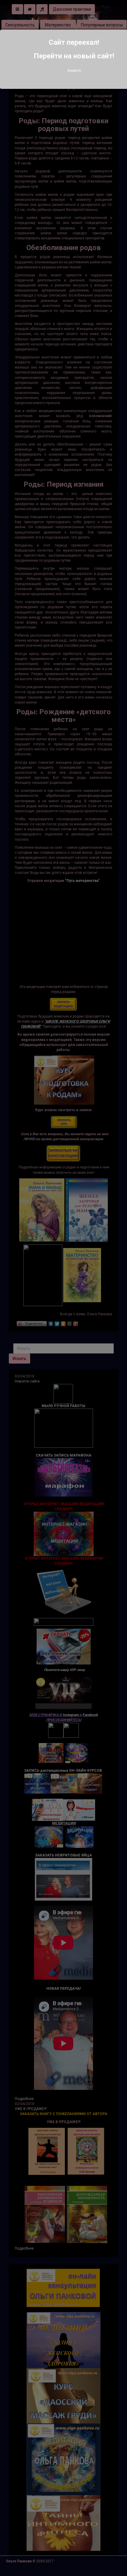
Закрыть (74, 71)
